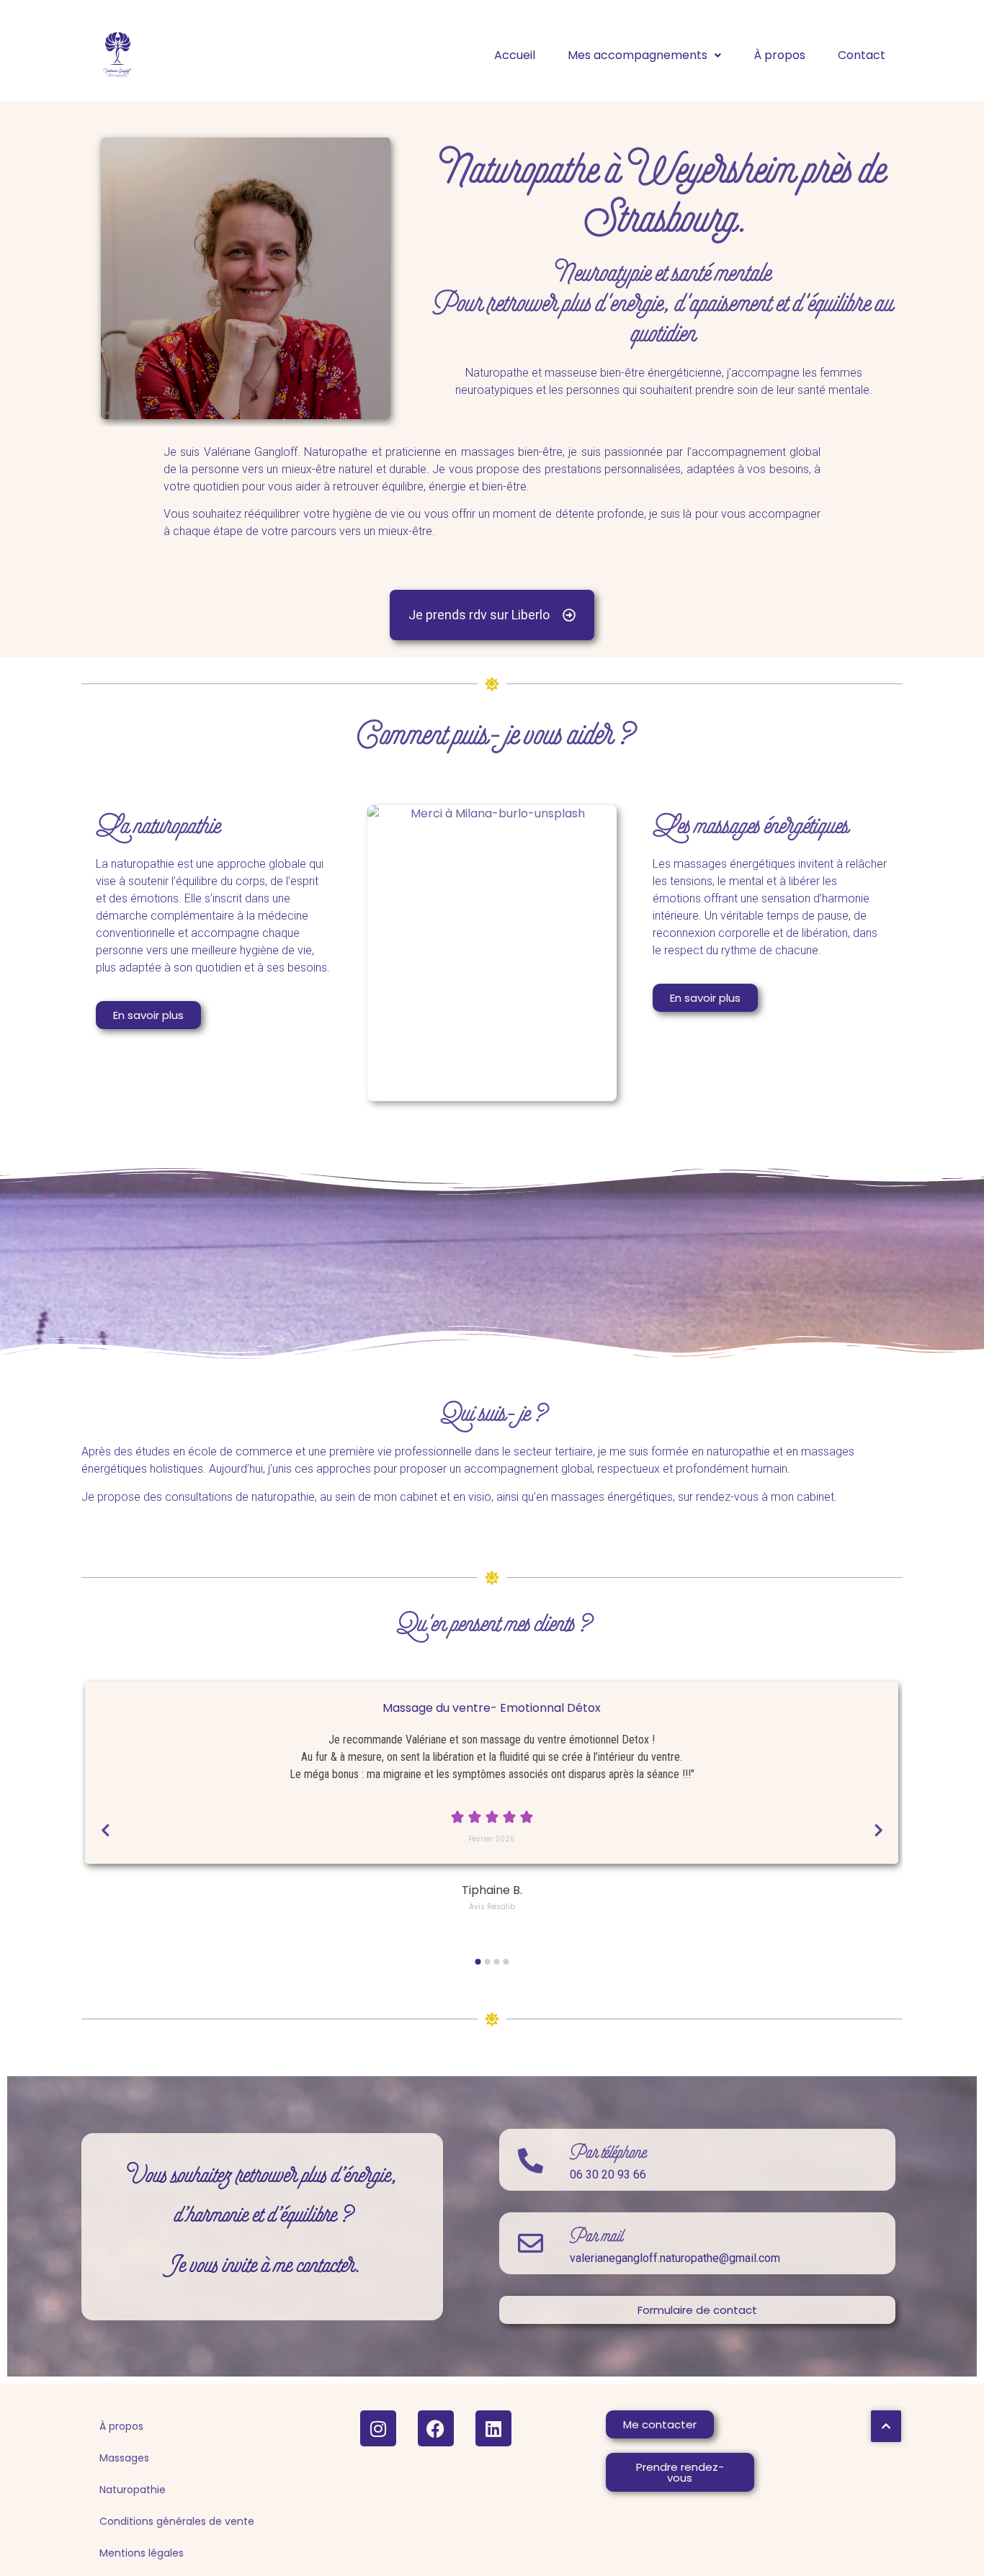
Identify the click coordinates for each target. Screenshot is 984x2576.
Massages (124, 2458)
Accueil (515, 55)
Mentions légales (142, 2553)
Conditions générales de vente (177, 2521)
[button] (644, 55)
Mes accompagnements (638, 55)
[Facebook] (436, 2428)
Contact (862, 55)
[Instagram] (378, 2428)
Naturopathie (133, 2490)
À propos (779, 55)
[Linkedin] (493, 2428)
